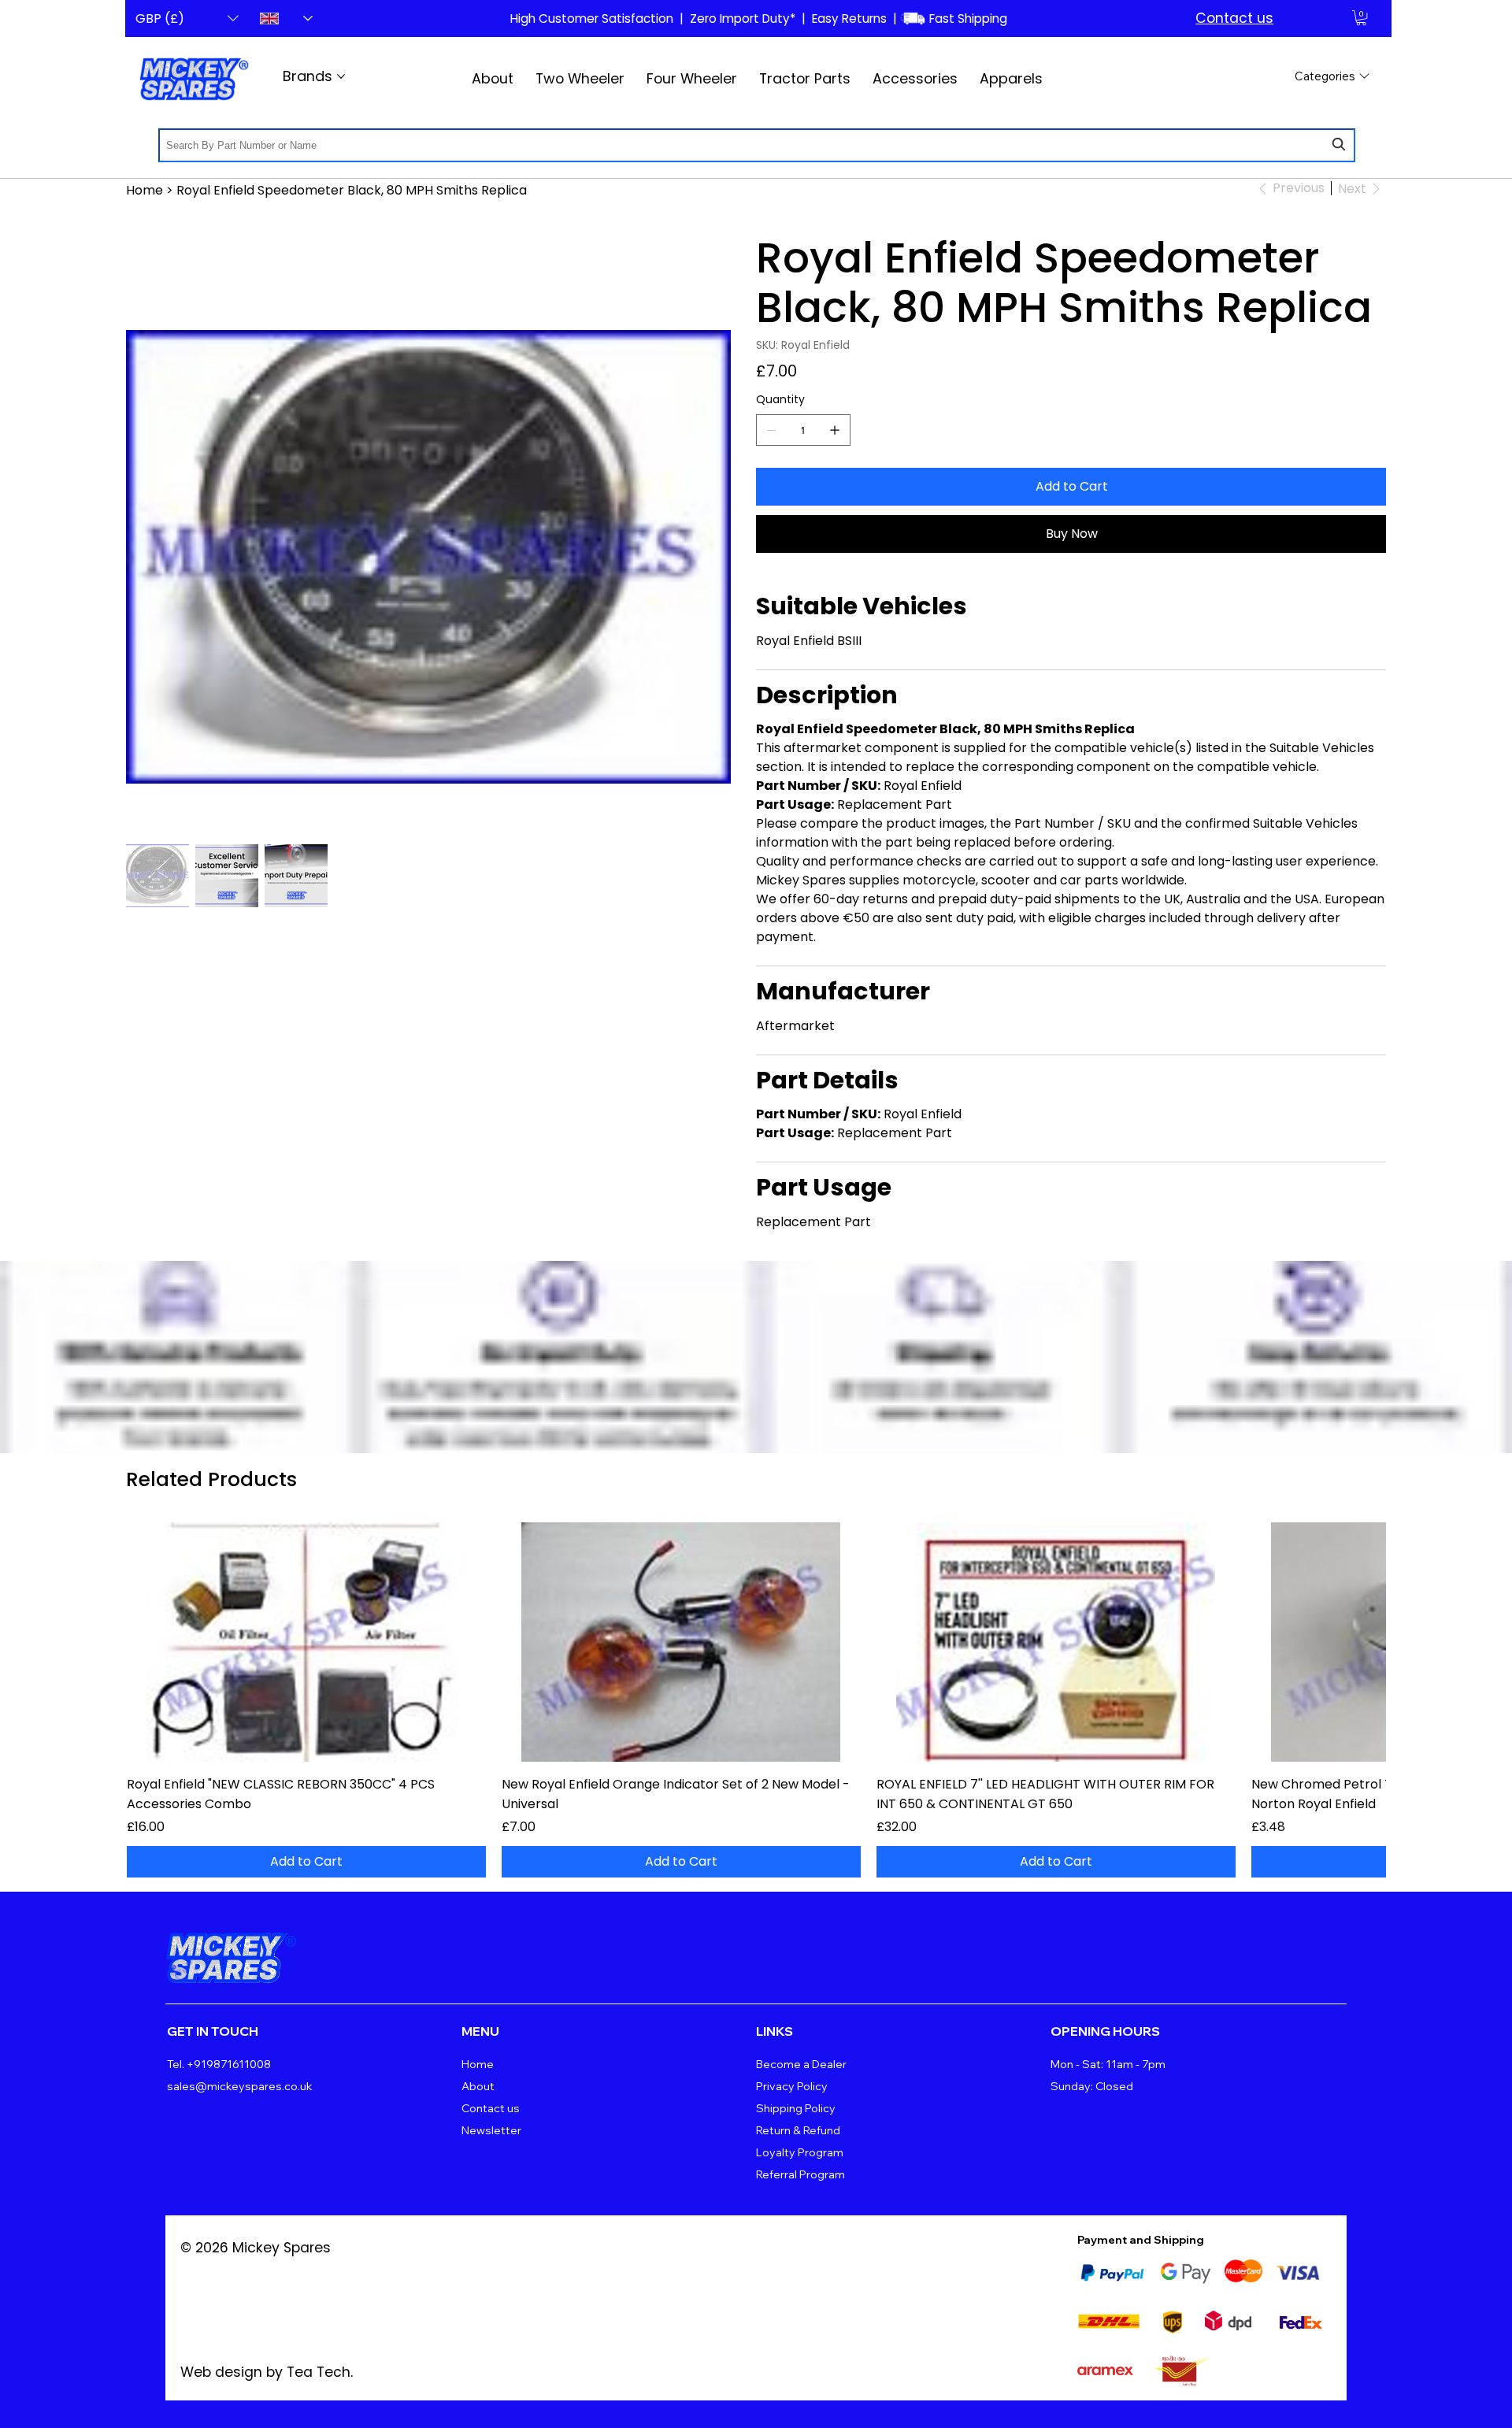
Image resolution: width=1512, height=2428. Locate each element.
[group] (756, 1700)
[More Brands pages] (341, 76)
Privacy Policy (792, 2086)
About (478, 2086)
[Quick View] (306, 1642)
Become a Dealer (801, 2064)
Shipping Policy (796, 2108)
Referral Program (800, 2174)
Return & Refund (798, 2130)
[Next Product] (1364, 1641)
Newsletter (491, 2130)
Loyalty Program (800, 2152)
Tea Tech (319, 2372)
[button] (1361, 18)
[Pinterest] (1228, 1948)
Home (478, 2064)
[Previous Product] (148, 1641)
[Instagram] (1329, 1948)
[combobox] (757, 145)
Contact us (1234, 18)
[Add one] (835, 430)
